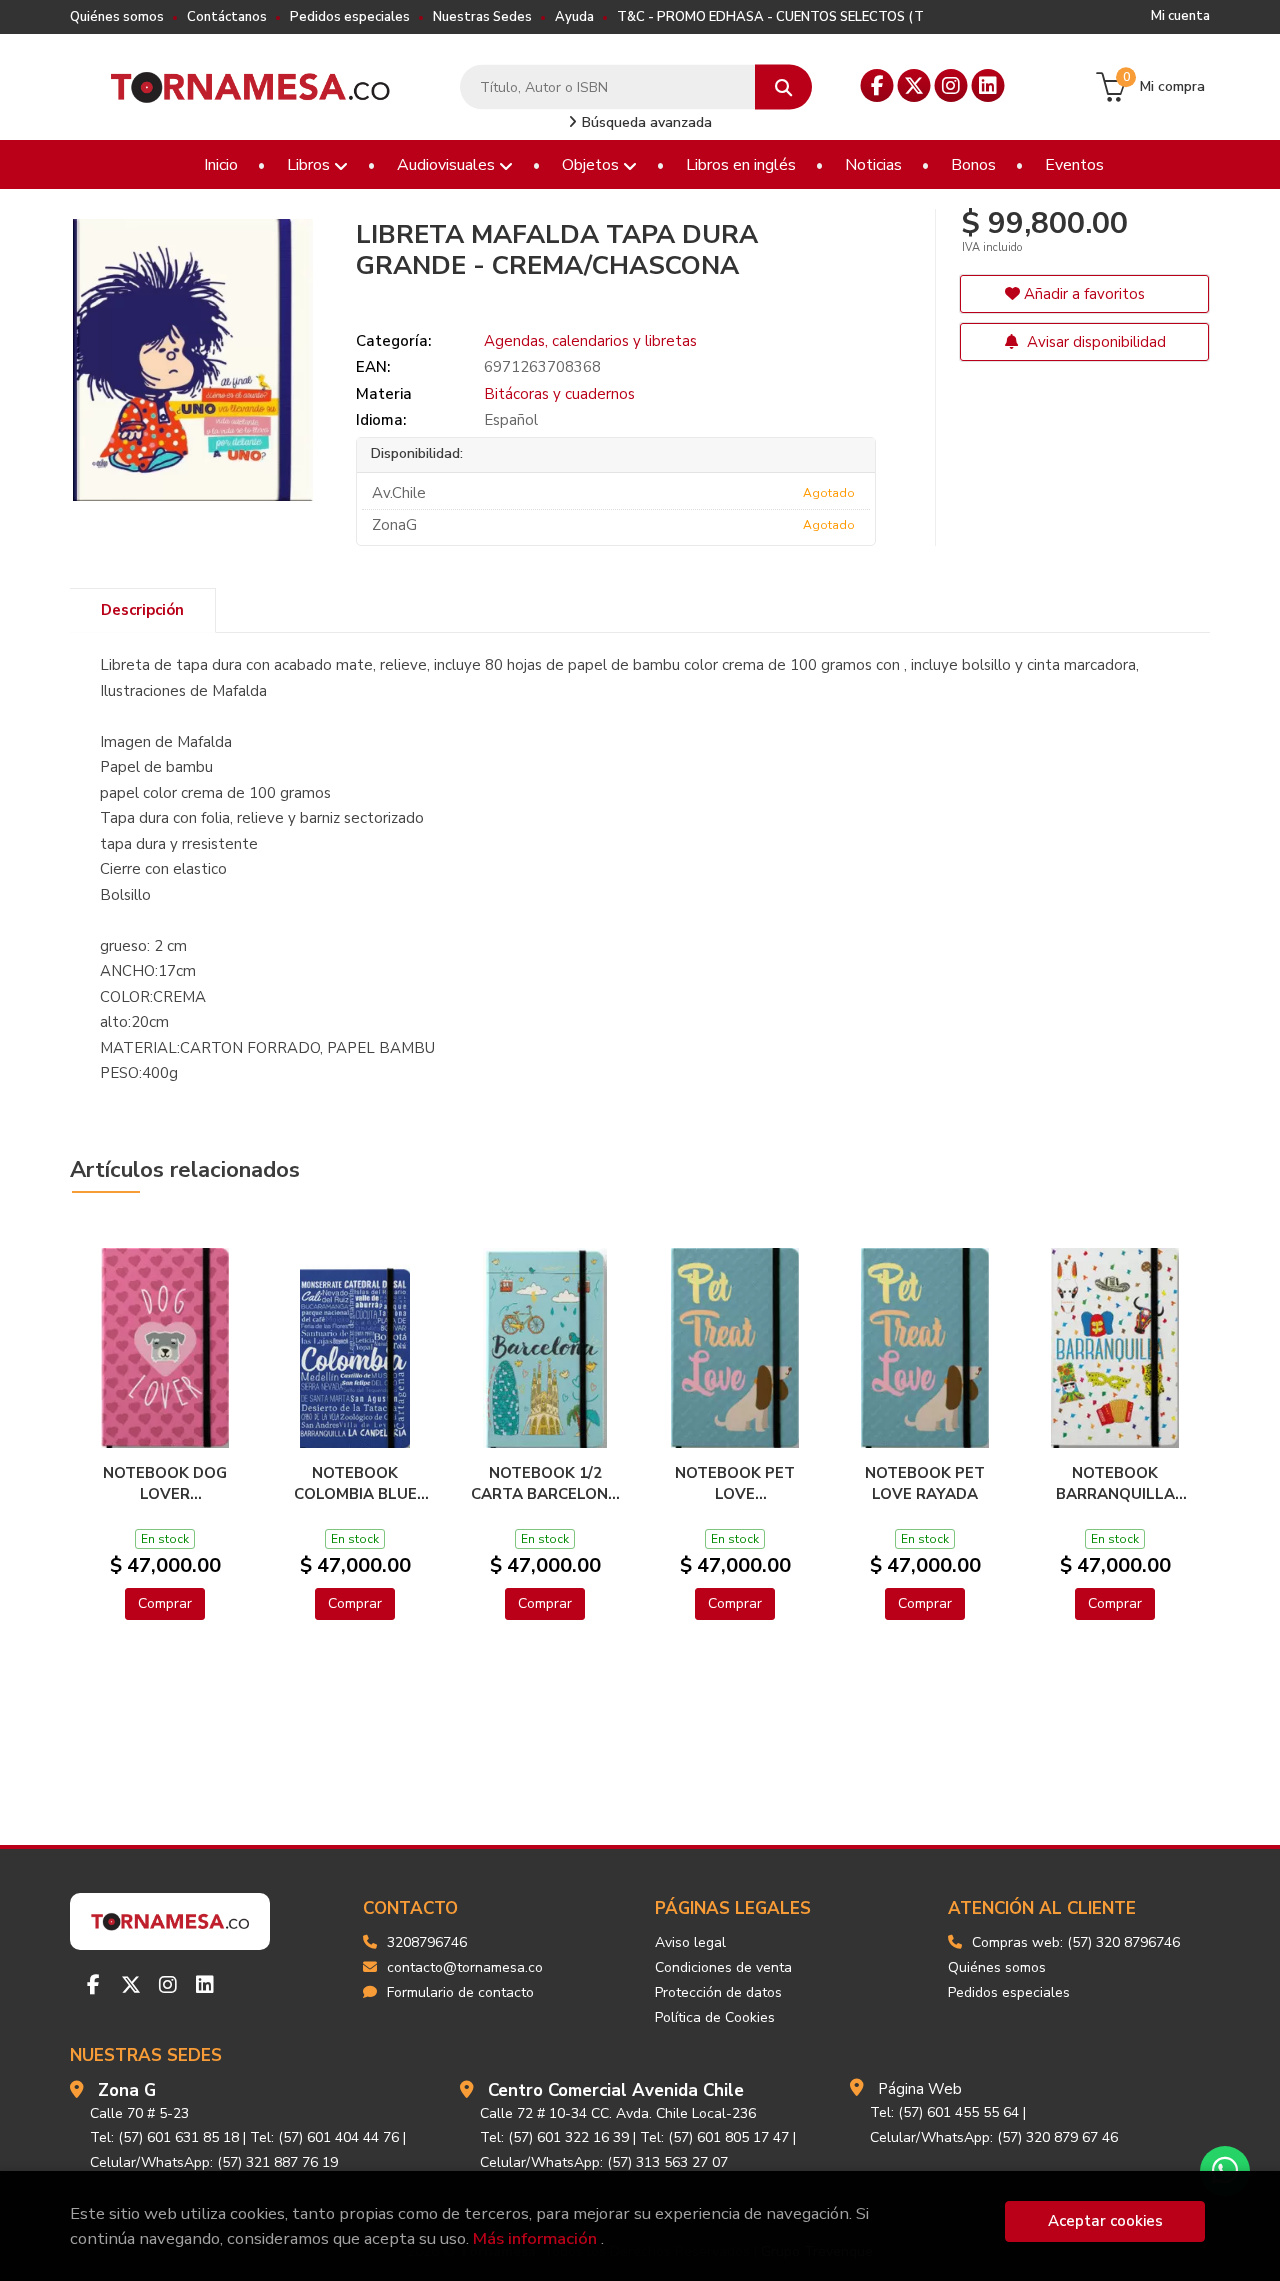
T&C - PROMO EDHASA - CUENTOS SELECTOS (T (770, 17)
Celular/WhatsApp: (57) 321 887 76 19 (214, 2162)
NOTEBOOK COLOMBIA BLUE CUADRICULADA (355, 1483)
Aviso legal (690, 1942)
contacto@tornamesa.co (465, 1967)
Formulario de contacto (460, 1992)
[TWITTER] (914, 85)
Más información (535, 2238)
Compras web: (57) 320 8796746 (1076, 1942)
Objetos (592, 165)
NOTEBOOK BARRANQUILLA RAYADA (1115, 1483)
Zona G (127, 2090)
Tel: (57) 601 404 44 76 (324, 2137)
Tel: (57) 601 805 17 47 (714, 2137)
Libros (310, 165)
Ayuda (574, 17)
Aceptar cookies (1105, 2221)
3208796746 (427, 1942)
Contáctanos (227, 17)
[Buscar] (783, 87)
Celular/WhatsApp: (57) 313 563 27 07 (604, 2162)
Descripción (142, 610)
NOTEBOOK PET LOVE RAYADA (925, 1483)
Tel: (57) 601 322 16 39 (554, 2137)
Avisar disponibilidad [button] (1094, 342)
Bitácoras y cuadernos (559, 394)
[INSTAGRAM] (951, 85)
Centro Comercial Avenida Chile (616, 2090)
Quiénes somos (117, 17)
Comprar (165, 1603)
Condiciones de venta (723, 1967)
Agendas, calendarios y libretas (590, 341)
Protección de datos (718, 1992)
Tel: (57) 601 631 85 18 (164, 2137)
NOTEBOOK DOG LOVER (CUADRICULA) (165, 1483)
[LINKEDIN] (988, 85)
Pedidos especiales (350, 17)
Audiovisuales (448, 165)
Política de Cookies (715, 2017)
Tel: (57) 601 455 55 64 (944, 2112)
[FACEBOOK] (877, 85)
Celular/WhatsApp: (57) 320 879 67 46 (994, 2137)
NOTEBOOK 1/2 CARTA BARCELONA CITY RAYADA (545, 1483)
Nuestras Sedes (482, 17)
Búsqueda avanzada (645, 122)
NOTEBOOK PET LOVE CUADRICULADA (735, 1483)
